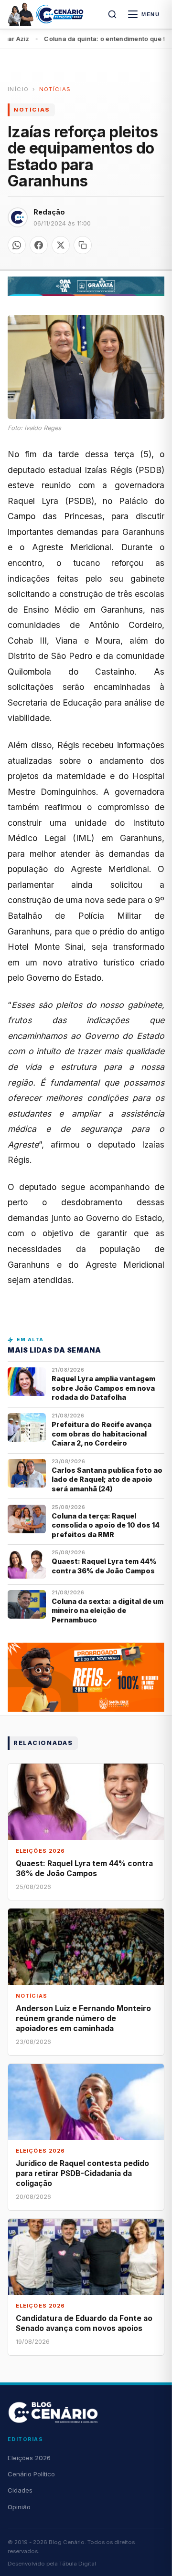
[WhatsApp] (17, 245)
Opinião (19, 2507)
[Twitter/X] (61, 245)
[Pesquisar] (112, 14)
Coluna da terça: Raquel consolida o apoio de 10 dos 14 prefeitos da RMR (106, 1525)
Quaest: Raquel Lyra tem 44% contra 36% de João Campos (104, 1566)
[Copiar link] (83, 245)
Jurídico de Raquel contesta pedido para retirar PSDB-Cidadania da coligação (82, 2173)
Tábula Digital (78, 2564)
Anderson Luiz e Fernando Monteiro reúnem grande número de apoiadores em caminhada (83, 2018)
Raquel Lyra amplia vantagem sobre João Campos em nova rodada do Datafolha (103, 1388)
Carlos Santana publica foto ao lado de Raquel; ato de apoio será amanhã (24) (107, 1479)
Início (18, 89)
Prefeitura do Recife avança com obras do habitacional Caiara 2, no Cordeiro (102, 1434)
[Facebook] (39, 245)
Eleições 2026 (29, 2458)
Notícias (55, 89)
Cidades (20, 2490)
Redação (49, 212)
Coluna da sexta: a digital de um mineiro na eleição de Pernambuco (107, 1611)
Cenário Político (31, 2474)
